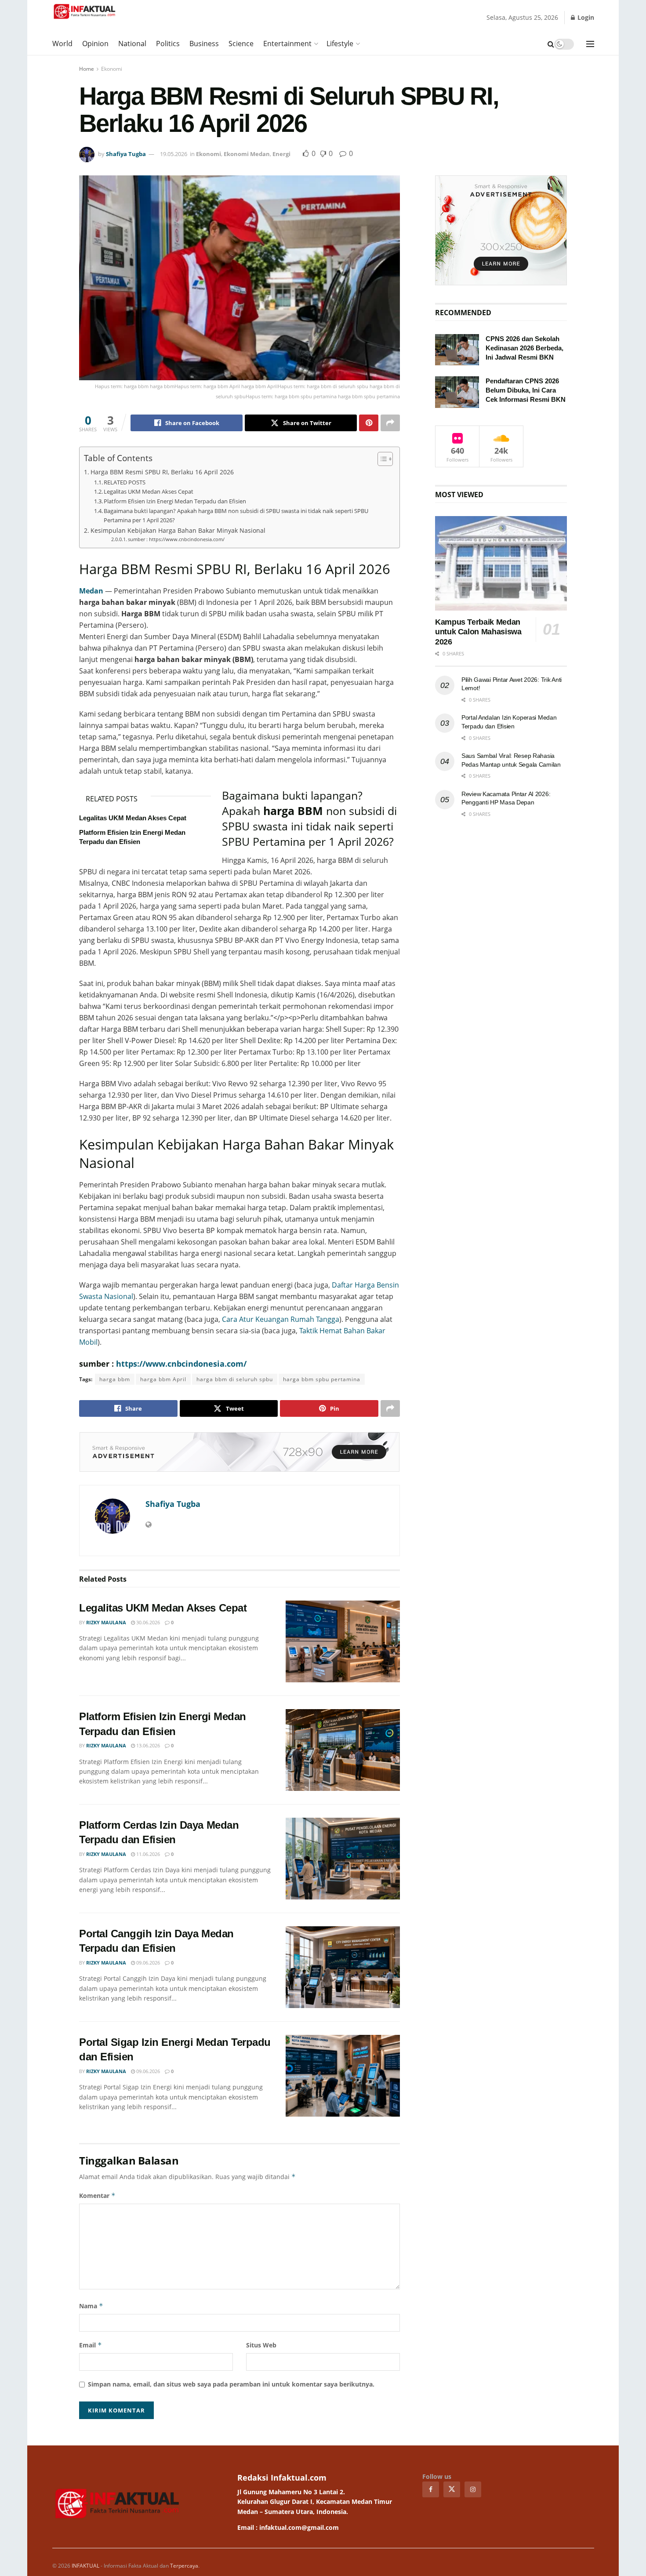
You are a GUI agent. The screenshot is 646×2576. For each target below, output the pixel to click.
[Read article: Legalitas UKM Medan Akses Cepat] (343, 1641)
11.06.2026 (147, 1854)
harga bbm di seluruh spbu (235, 1379)
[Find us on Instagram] (473, 2489)
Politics (168, 44)
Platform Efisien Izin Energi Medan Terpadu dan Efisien (175, 501)
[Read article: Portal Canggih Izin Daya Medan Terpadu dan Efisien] (343, 1967)
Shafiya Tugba (126, 154)
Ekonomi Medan (247, 154)
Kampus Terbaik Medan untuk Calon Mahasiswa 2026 (478, 632)
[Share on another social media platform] (390, 423)
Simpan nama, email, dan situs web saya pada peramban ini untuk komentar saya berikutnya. (231, 2384)
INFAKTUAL (85, 2566)
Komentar (97, 2196)
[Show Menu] (590, 44)
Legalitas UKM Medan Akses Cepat (149, 491)
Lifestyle (340, 44)
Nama (91, 2306)
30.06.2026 (147, 1622)
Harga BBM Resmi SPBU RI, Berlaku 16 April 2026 (162, 472)
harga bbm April (163, 1379)
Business (204, 44)
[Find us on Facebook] (431, 2489)
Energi (281, 154)
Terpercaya (184, 2566)
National (132, 44)
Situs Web (261, 2345)
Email (91, 2345)
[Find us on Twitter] (452, 2489)
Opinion (95, 44)
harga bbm (115, 1379)
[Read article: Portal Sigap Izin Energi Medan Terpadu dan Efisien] (343, 2076)
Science (241, 44)
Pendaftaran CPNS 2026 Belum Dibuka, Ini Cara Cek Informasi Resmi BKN (526, 390)
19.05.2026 (174, 154)
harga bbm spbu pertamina (322, 1379)
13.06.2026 (147, 1745)
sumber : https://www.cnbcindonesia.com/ (176, 539)
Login (585, 17)
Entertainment (287, 44)
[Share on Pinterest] (369, 423)
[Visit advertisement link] (240, 1452)
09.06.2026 (147, 1963)
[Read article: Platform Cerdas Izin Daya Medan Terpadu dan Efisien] (343, 1859)
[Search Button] (551, 44)
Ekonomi (112, 69)
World (62, 44)
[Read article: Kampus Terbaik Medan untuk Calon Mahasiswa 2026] (501, 563)
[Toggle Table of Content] (381, 459)
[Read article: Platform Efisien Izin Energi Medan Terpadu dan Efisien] (343, 1750)
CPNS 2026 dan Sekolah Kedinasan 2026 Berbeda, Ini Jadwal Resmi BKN (524, 348)
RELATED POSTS (125, 482)
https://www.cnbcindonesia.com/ (181, 1364)
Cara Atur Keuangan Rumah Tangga (281, 1319)
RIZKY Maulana (106, 1622)
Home (87, 69)
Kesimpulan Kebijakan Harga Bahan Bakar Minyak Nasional (178, 530)
